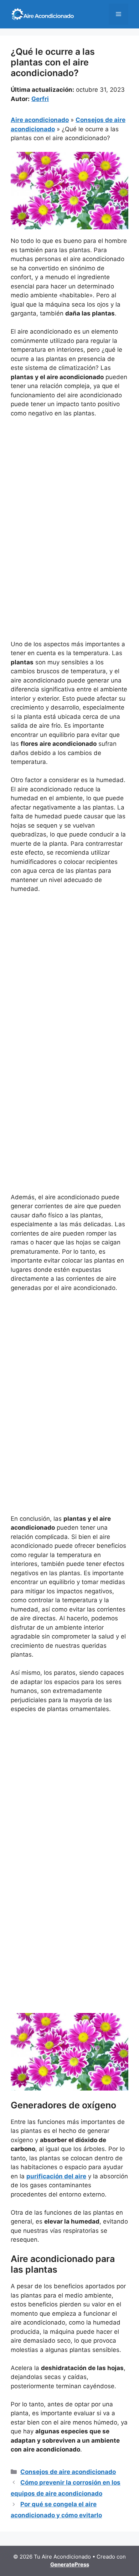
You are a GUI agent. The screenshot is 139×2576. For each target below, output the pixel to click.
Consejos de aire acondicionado (68, 2472)
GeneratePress (70, 2564)
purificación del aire (56, 2176)
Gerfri (40, 99)
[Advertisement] (69, 496)
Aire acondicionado (40, 120)
